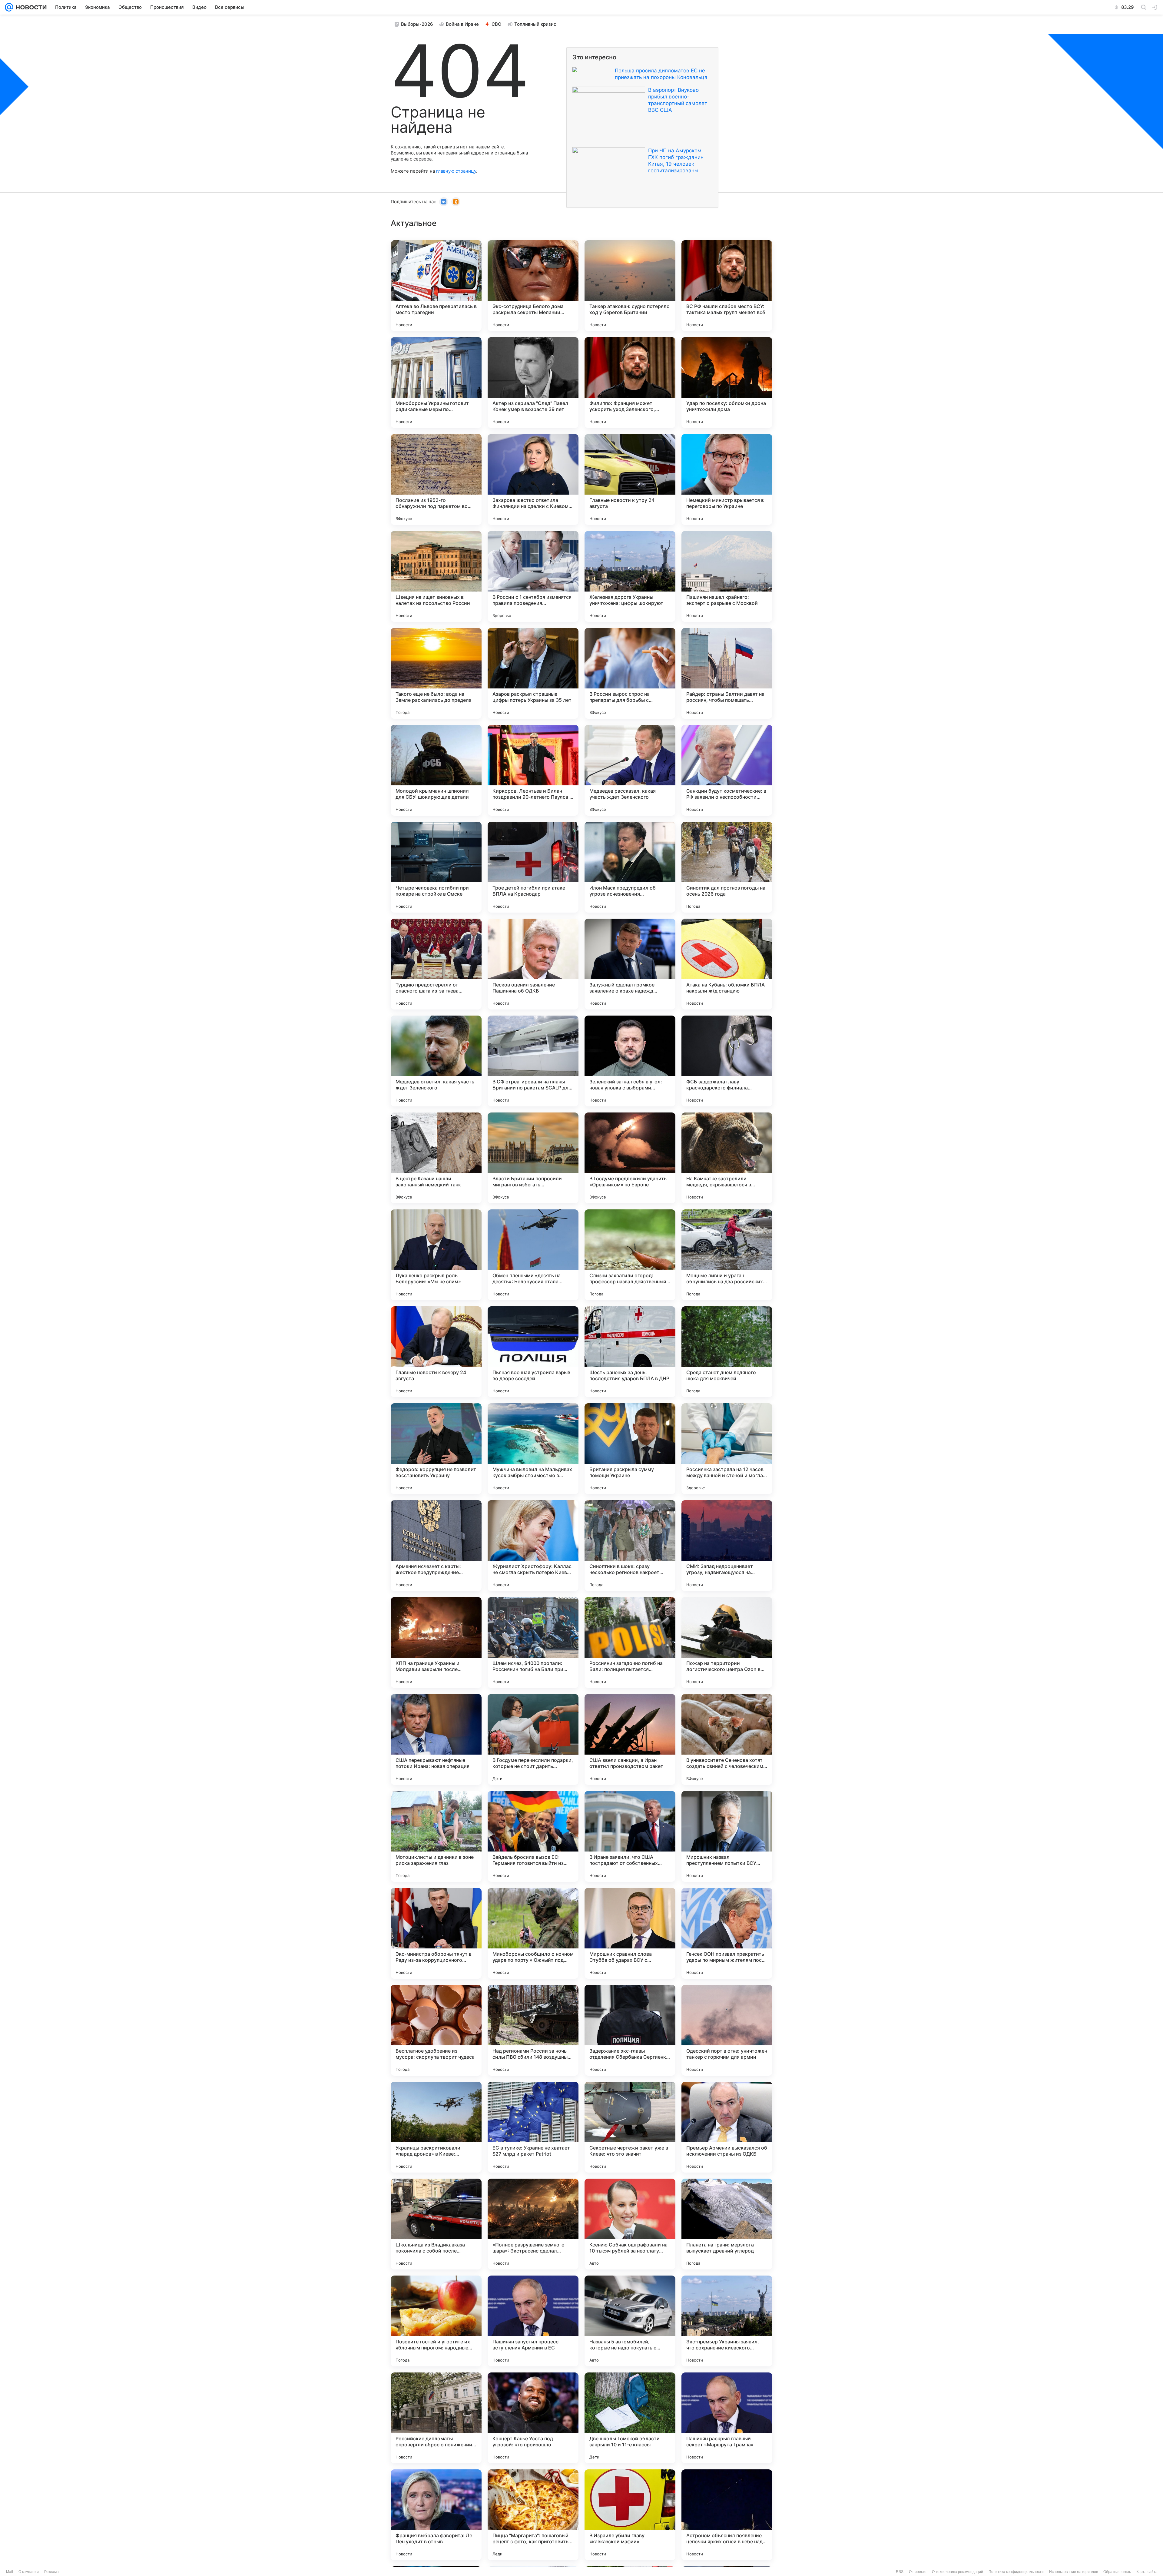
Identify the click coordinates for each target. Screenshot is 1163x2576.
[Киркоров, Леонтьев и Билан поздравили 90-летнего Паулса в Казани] (533, 770)
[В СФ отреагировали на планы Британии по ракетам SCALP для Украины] (533, 1061)
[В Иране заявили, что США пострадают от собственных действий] (630, 1836)
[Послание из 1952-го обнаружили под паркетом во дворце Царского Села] (436, 479)
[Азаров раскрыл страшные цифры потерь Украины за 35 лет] (533, 673)
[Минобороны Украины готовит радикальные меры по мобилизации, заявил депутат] (436, 383)
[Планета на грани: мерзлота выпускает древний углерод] (727, 2224)
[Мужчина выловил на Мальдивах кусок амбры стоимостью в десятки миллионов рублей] (533, 1449)
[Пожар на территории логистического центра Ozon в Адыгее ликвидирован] (727, 1643)
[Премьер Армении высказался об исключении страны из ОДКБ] (727, 2127)
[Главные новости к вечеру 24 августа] (436, 1352)
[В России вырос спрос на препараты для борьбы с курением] (630, 673)
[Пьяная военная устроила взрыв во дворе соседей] (533, 1352)
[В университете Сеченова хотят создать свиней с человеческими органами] (727, 1739)
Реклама (51, 2572)
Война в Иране (462, 24)
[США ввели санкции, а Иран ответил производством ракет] (630, 1739)
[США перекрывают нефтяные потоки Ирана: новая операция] (436, 1739)
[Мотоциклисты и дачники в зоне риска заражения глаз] (436, 1836)
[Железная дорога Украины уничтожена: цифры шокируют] (630, 576)
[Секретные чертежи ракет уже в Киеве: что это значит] (630, 2127)
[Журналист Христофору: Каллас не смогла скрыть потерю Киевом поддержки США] (533, 1546)
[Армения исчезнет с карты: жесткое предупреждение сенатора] (436, 1546)
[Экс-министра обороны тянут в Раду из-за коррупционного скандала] (436, 1933)
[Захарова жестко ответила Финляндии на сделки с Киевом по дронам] (533, 479)
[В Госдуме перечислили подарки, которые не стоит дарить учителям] (533, 1739)
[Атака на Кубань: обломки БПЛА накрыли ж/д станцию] (727, 964)
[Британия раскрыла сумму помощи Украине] (630, 1449)
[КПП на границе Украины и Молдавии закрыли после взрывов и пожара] (436, 1643)
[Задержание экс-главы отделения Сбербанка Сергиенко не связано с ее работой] (630, 2030)
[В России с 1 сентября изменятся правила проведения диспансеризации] (533, 576)
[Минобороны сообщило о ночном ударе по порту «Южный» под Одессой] (533, 1933)
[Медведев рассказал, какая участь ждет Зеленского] (630, 770)
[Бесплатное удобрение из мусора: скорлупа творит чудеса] (436, 2030)
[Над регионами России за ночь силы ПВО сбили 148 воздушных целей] (533, 2030)
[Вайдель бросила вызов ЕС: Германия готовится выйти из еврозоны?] (533, 1836)
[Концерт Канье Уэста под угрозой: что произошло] (533, 2418)
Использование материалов (1074, 2572)
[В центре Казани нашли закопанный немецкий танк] (436, 1158)
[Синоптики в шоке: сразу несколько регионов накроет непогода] (630, 1546)
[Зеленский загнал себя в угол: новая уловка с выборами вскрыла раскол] (630, 1061)
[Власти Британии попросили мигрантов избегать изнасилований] (533, 1158)
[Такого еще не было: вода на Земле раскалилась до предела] (436, 673)
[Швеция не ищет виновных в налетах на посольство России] (436, 576)
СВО (497, 24)
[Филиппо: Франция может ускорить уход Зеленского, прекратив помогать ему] (630, 383)
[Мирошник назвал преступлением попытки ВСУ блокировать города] (727, 1836)
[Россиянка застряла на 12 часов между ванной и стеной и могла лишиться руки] (727, 1449)
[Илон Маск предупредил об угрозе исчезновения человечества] (630, 867)
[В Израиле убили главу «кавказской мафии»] (630, 2515)
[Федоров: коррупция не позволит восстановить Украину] (436, 1449)
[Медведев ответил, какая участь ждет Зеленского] (436, 1061)
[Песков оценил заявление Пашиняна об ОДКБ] (533, 964)
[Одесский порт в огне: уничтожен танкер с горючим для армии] (727, 2030)
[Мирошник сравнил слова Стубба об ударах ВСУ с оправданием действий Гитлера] (630, 1933)
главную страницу (456, 171)
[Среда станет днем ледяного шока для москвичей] (727, 1352)
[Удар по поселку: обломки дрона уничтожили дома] (727, 383)
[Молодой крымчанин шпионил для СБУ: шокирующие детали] (436, 770)
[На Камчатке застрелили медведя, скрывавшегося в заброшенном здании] (727, 1158)
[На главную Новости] (30, 7)
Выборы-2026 (417, 24)
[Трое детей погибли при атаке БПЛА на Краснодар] (533, 867)
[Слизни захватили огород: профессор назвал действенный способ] (630, 1255)
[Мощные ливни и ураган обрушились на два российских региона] (727, 1255)
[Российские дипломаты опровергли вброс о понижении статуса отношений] (436, 2418)
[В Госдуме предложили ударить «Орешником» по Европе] (630, 1158)
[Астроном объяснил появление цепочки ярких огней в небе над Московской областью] (727, 2515)
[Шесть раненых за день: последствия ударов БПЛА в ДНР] (630, 1352)
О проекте (918, 2572)
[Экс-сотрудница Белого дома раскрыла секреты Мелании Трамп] (533, 286)
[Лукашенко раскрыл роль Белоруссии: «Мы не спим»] (436, 1255)
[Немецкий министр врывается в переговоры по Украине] (727, 479)
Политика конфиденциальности (1016, 2572)
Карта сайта (1147, 2572)
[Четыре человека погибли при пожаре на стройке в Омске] (436, 867)
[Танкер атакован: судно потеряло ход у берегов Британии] (630, 286)
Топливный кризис (535, 24)
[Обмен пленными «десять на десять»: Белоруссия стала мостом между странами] (533, 1255)
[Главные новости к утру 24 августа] (630, 479)
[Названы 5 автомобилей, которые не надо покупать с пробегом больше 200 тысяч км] (630, 2321)
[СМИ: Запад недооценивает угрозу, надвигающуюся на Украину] (727, 1546)
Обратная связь (1117, 2572)
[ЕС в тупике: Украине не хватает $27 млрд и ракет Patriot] (533, 2127)
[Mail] (9, 7)
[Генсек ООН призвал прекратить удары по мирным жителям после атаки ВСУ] (727, 1933)
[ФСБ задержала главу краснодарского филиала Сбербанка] (727, 1061)
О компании (29, 2572)
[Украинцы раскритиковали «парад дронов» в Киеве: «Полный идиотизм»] (436, 2127)
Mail (10, 2572)
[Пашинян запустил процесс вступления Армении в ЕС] (533, 2321)
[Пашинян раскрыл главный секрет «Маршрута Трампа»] (727, 2418)
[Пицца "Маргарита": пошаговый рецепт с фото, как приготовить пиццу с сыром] (533, 2515)
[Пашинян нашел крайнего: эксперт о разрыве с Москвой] (727, 576)
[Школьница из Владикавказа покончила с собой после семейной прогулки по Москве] (436, 2224)
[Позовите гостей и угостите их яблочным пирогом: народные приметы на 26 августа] (436, 2321)
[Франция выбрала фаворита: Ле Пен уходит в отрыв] (436, 2515)
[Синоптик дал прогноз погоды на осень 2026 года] (727, 867)
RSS (900, 2572)
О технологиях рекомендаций (958, 2572)
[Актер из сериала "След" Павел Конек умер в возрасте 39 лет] (533, 383)
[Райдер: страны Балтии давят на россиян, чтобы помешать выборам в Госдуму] (727, 673)
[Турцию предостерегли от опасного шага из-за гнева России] (436, 964)
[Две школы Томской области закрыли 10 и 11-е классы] (630, 2418)
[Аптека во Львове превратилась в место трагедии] (436, 286)
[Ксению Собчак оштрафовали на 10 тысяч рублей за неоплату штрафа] (630, 2224)
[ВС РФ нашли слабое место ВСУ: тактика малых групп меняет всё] (727, 286)
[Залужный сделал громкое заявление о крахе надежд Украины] (630, 964)
